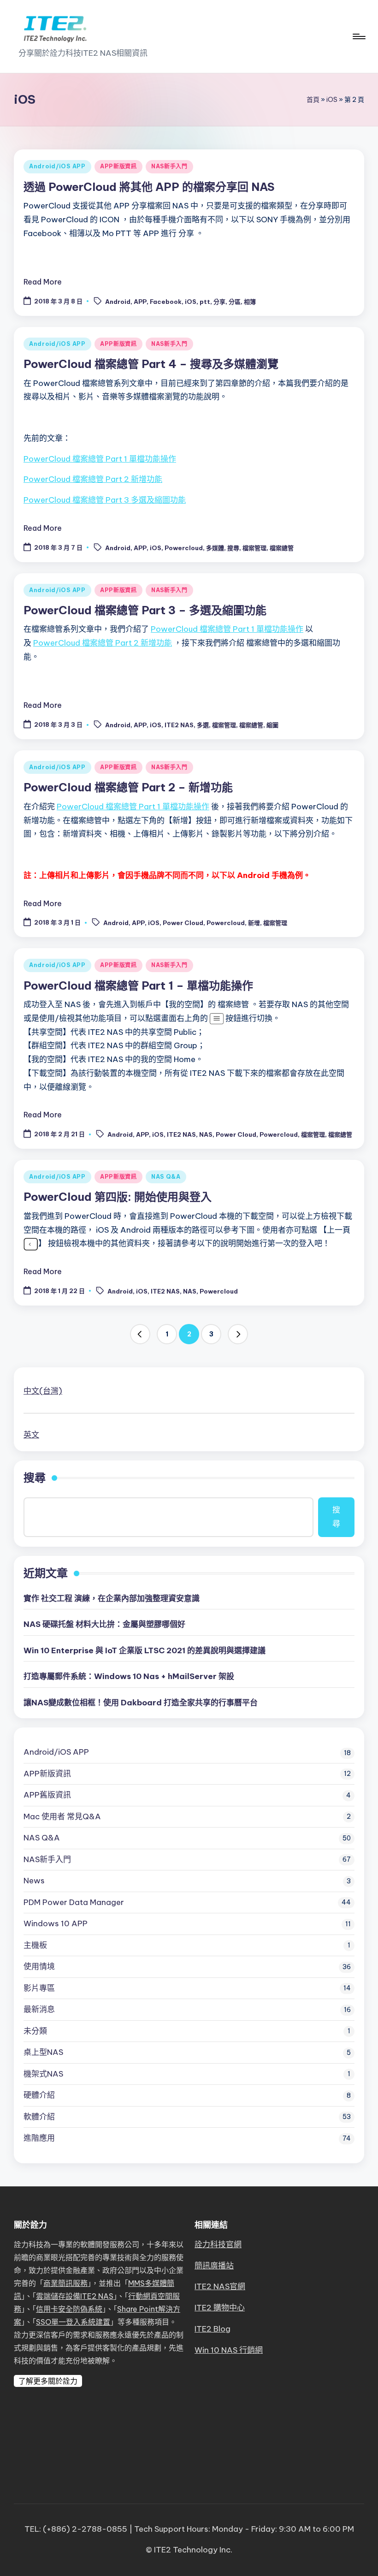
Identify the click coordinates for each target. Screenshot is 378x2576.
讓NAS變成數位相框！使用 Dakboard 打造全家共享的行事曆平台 (141, 1703)
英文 (31, 1435)
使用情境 (39, 1966)
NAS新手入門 (169, 166)
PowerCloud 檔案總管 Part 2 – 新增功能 (128, 787)
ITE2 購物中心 (220, 2308)
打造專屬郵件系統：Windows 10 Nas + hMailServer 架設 (129, 1676)
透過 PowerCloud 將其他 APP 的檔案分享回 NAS (149, 187)
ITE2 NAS (179, 725)
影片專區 (39, 1988)
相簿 (250, 302)
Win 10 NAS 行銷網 (229, 2350)
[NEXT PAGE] (238, 1334)
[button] (140, 1334)
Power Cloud (183, 923)
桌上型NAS (43, 2052)
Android (118, 302)
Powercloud (184, 548)
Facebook (166, 302)
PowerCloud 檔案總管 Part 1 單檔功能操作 (100, 459)
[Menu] (358, 36)
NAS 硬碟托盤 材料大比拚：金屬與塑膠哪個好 (104, 1624)
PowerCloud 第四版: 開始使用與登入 (118, 1197)
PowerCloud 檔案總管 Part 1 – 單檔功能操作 (138, 985)
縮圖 (272, 725)
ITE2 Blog (213, 2329)
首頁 (313, 100)
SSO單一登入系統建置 (73, 2322)
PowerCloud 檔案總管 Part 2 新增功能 (93, 479)
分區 (235, 302)
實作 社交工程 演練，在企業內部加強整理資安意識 (112, 1598)
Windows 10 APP (56, 1923)
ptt (205, 302)
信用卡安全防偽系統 (69, 2309)
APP (140, 302)
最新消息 (39, 2009)
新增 (254, 923)
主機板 (35, 1945)
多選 (203, 725)
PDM (74, 1902)
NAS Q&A (166, 1177)
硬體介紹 (39, 2095)
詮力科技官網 (218, 2244)
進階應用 (39, 2138)
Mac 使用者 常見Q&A (62, 1816)
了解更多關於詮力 (48, 2381)
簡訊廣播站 (214, 2266)
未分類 (35, 2031)
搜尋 (233, 548)
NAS (206, 1134)
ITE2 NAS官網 (220, 2286)
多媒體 (215, 548)
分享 (219, 302)
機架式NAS (43, 2074)
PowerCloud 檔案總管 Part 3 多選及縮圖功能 (105, 500)
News (34, 1881)
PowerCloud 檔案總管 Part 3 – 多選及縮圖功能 (145, 610)
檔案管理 (254, 548)
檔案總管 (282, 548)
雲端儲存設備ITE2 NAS (75, 2296)
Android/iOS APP (57, 166)
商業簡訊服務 (65, 2283)
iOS (332, 100)
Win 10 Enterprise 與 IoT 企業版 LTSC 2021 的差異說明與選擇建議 (145, 1650)
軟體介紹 (39, 2117)
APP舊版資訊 (47, 1795)
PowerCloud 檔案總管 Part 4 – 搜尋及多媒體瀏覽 (151, 364)
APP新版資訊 (118, 166)
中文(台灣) (43, 1391)
